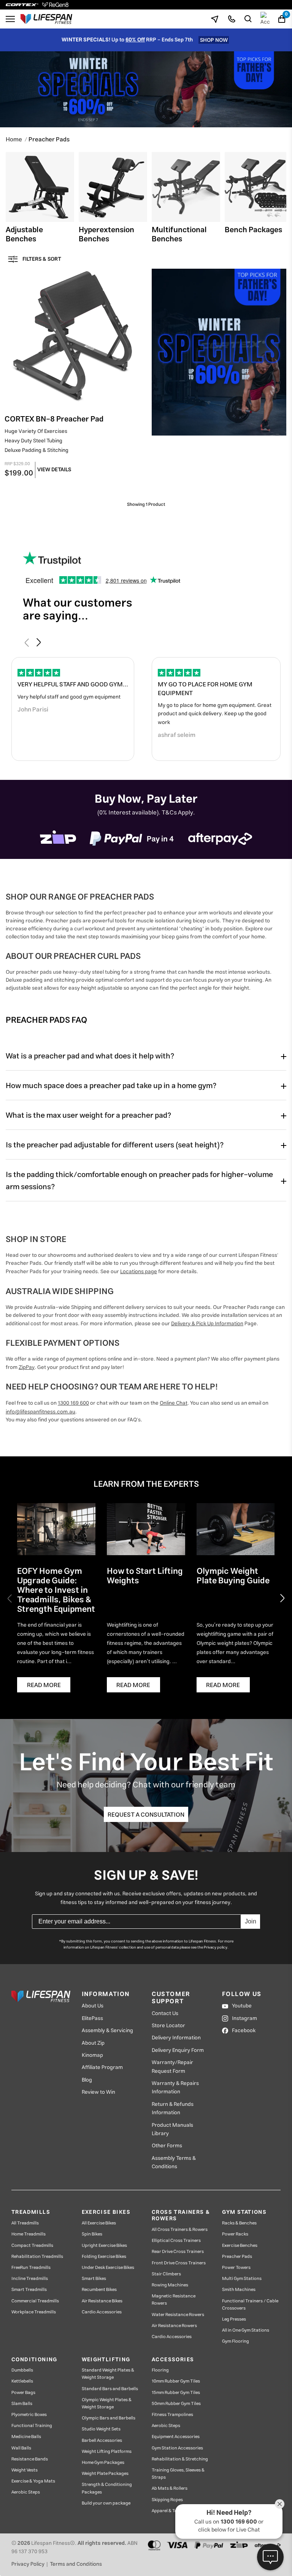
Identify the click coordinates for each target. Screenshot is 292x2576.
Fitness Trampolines (172, 2415)
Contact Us (165, 2014)
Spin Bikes (92, 2234)
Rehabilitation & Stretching (180, 2459)
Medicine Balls (26, 2437)
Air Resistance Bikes (102, 2301)
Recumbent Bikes (99, 2290)
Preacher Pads (237, 2257)
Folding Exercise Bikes (104, 2257)
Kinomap (92, 2055)
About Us (93, 2006)
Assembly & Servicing (107, 2031)
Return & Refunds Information (173, 2109)
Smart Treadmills (29, 2290)
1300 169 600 (73, 1403)
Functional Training (32, 2426)
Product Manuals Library (172, 2130)
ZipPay (27, 1367)
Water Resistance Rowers (178, 2315)
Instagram (244, 2018)
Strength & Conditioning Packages (107, 2488)
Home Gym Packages (103, 2463)
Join (251, 1921)
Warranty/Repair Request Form (172, 2067)
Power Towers (236, 2268)
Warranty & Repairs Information (175, 2088)
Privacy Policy (28, 2564)
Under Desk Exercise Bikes (108, 2268)
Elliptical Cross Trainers (176, 2241)
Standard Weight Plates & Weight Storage (108, 2374)
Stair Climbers (166, 2274)
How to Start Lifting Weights (145, 1577)
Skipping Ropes (167, 2500)
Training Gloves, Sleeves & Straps (178, 2474)
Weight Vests (25, 2470)
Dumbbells (22, 2370)
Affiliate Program (102, 2067)
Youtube (242, 2006)
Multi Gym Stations (242, 2279)
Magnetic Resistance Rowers (174, 2300)
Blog (87, 2080)
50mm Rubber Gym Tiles (176, 2404)
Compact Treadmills (32, 2246)
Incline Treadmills (30, 2279)
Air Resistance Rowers (174, 2326)
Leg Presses (234, 2319)
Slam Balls (22, 2404)
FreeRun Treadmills (31, 2268)
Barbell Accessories (102, 2441)
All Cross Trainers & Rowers (180, 2230)
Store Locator (168, 2026)
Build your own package (106, 2503)
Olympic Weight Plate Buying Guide (233, 1577)
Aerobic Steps (26, 2492)
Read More (44, 1685)
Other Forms (167, 2146)
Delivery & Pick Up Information (207, 1324)
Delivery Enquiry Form (178, 2050)
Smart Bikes (94, 2279)
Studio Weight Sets (101, 2429)
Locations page (139, 1272)
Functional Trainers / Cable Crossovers (250, 2305)
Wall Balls (21, 2448)
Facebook (244, 2031)
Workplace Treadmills (34, 2312)
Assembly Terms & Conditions (174, 2163)
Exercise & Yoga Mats (33, 2481)
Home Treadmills (29, 2234)
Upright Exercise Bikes (104, 2246)
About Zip (93, 2043)
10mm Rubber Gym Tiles (176, 2381)
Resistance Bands (30, 2459)
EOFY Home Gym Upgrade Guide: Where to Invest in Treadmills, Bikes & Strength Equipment (56, 1592)
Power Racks (235, 2234)
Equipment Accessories (176, 2437)
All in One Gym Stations (246, 2330)
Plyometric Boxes (29, 2415)
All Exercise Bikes (99, 2223)
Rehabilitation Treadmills (37, 2257)
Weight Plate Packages (105, 2474)
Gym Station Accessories (177, 2448)
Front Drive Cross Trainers (179, 2263)
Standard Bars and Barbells (110, 2389)
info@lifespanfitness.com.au (40, 1412)
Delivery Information (176, 2038)
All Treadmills (25, 2223)
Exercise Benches (240, 2246)
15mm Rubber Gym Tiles (176, 2393)
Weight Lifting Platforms (107, 2452)
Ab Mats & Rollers (170, 2488)
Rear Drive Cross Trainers (178, 2252)
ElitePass (92, 2018)
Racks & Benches (239, 2223)
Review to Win (98, 2092)
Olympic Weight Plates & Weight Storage (107, 2403)
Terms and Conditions (76, 2564)
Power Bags (23, 2393)
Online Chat (174, 1403)
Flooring (160, 2370)
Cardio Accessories (102, 2312)
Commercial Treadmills (35, 2301)
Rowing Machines (170, 2285)
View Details (54, 470)
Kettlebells (22, 2381)
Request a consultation (146, 1815)
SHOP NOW (214, 40)
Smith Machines (239, 2290)
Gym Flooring (236, 2341)
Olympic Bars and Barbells (109, 2418)
